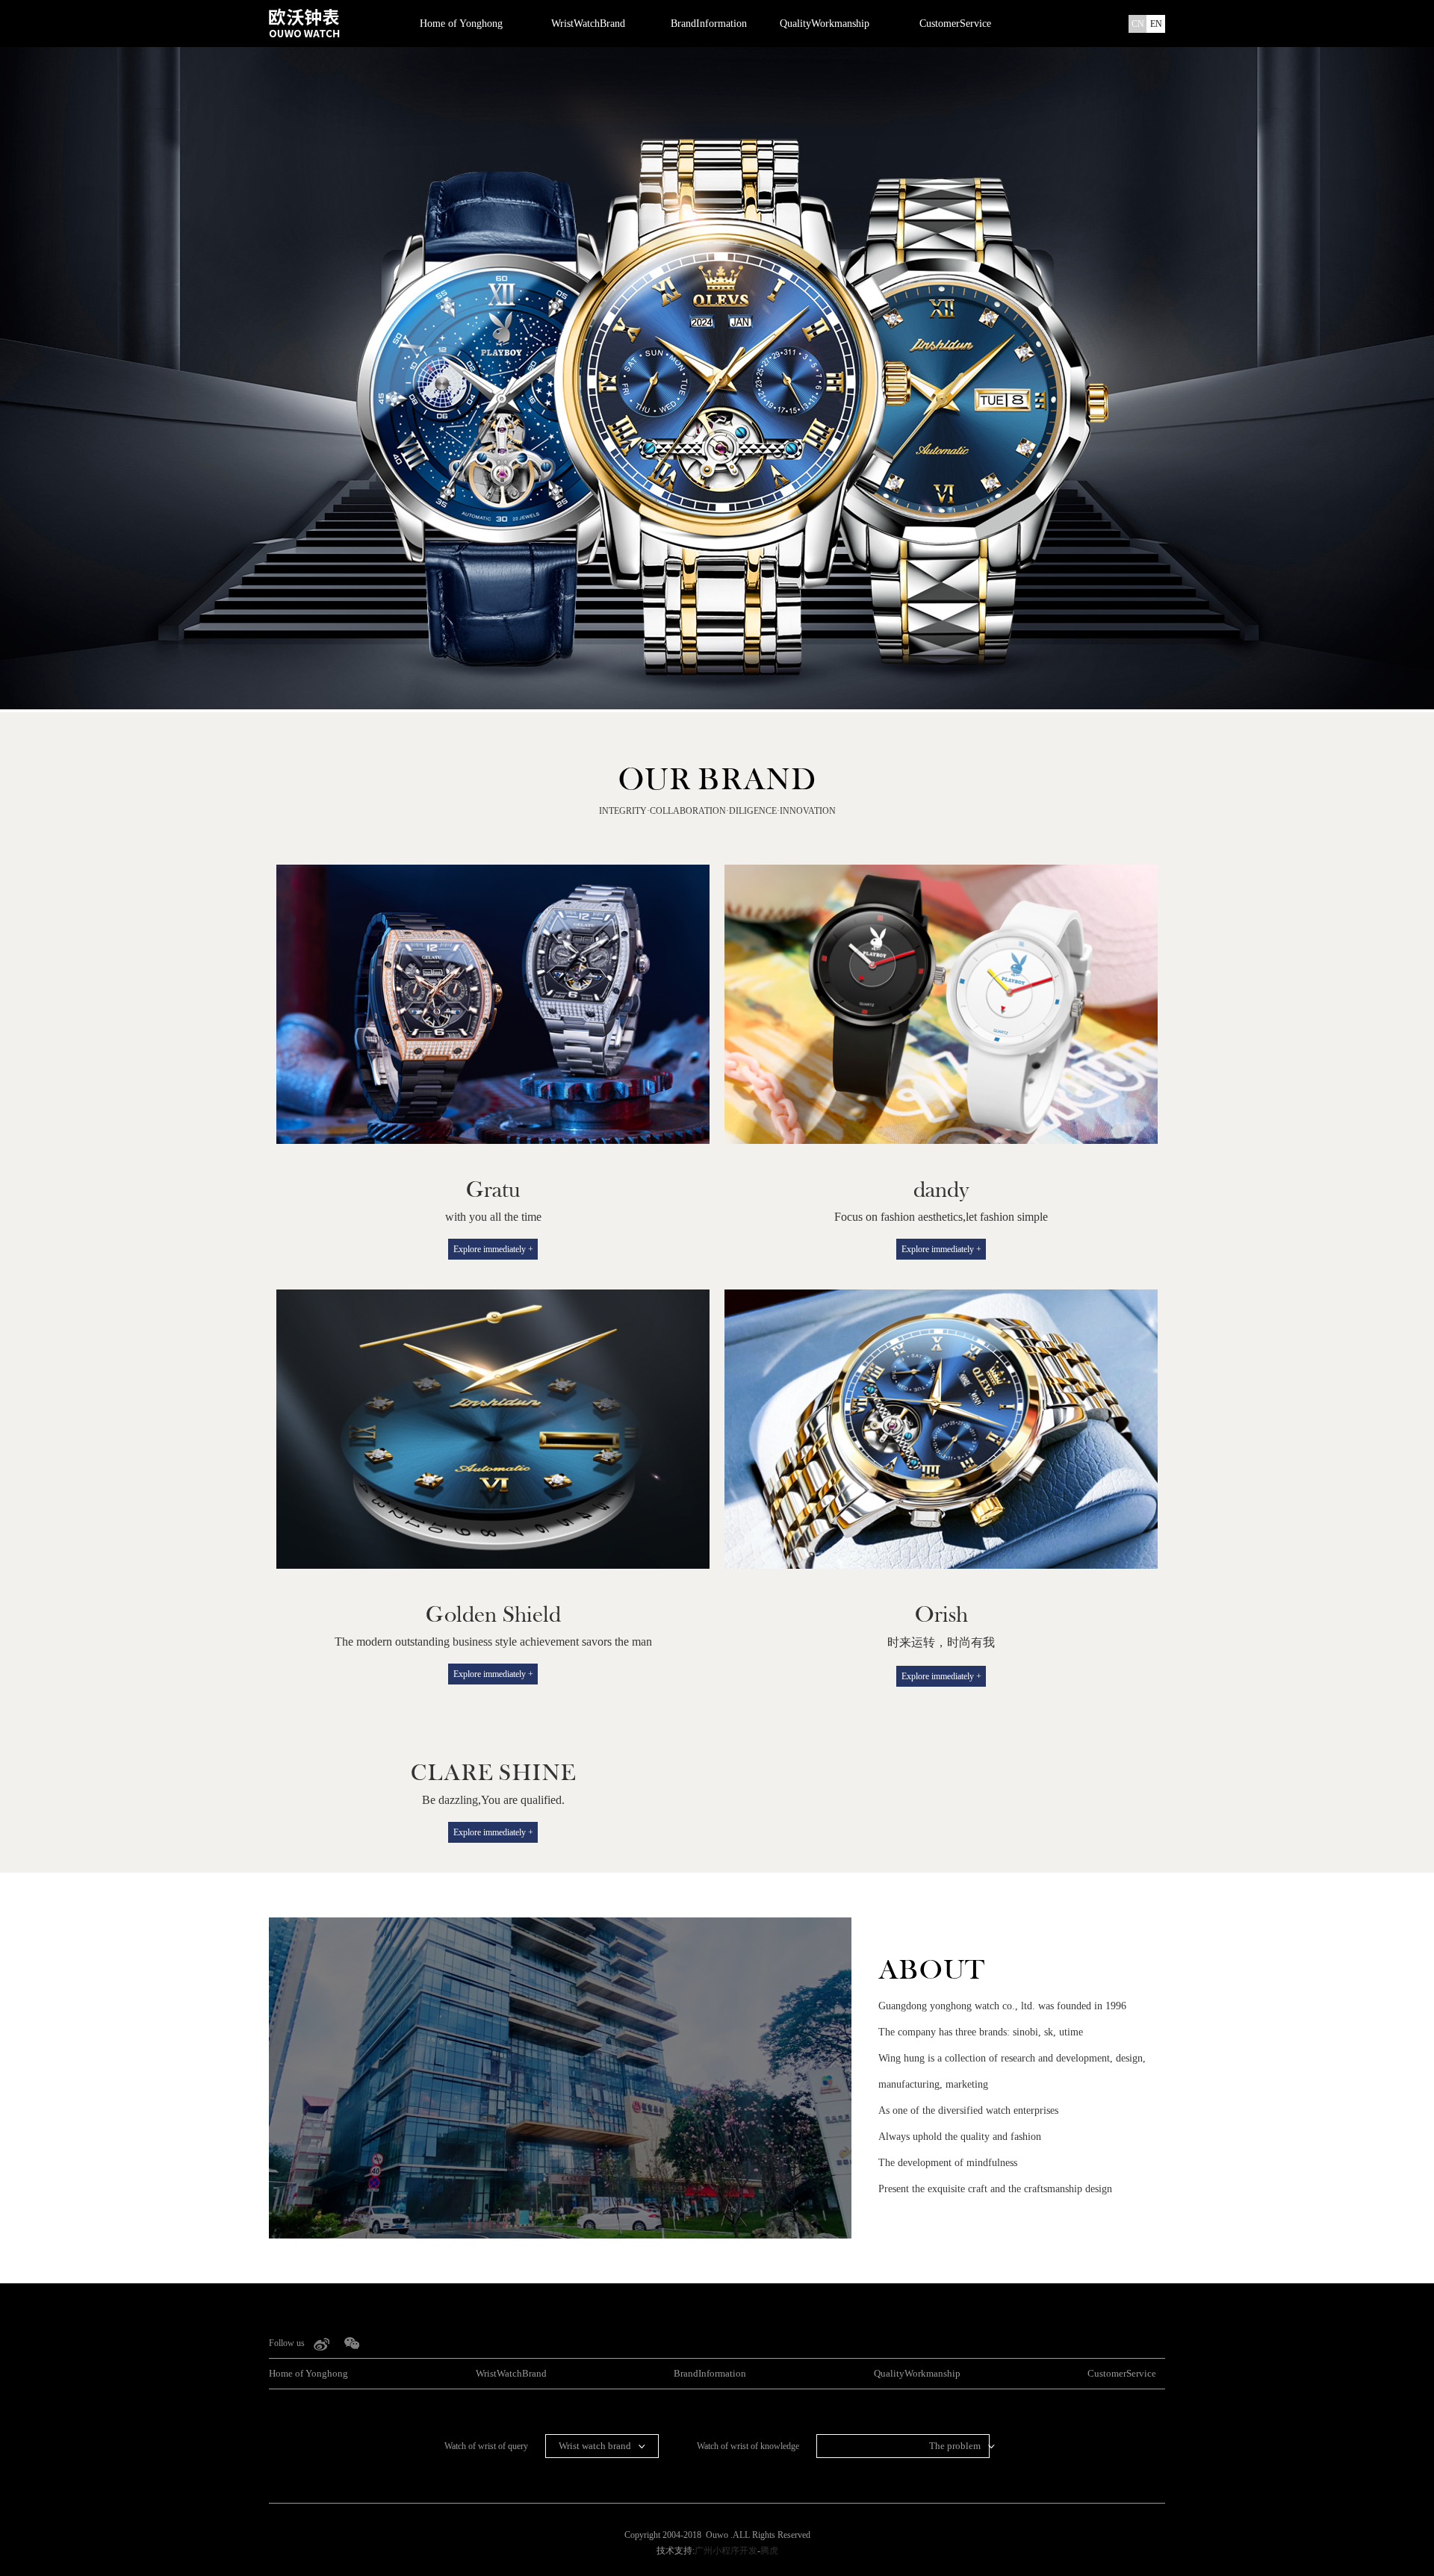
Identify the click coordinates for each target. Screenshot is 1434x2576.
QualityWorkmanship (825, 24)
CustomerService (955, 24)
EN (1156, 24)
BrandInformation (709, 24)
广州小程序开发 (726, 2551)
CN (1138, 24)
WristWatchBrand (588, 24)
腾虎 (769, 2551)
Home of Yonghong (461, 24)
